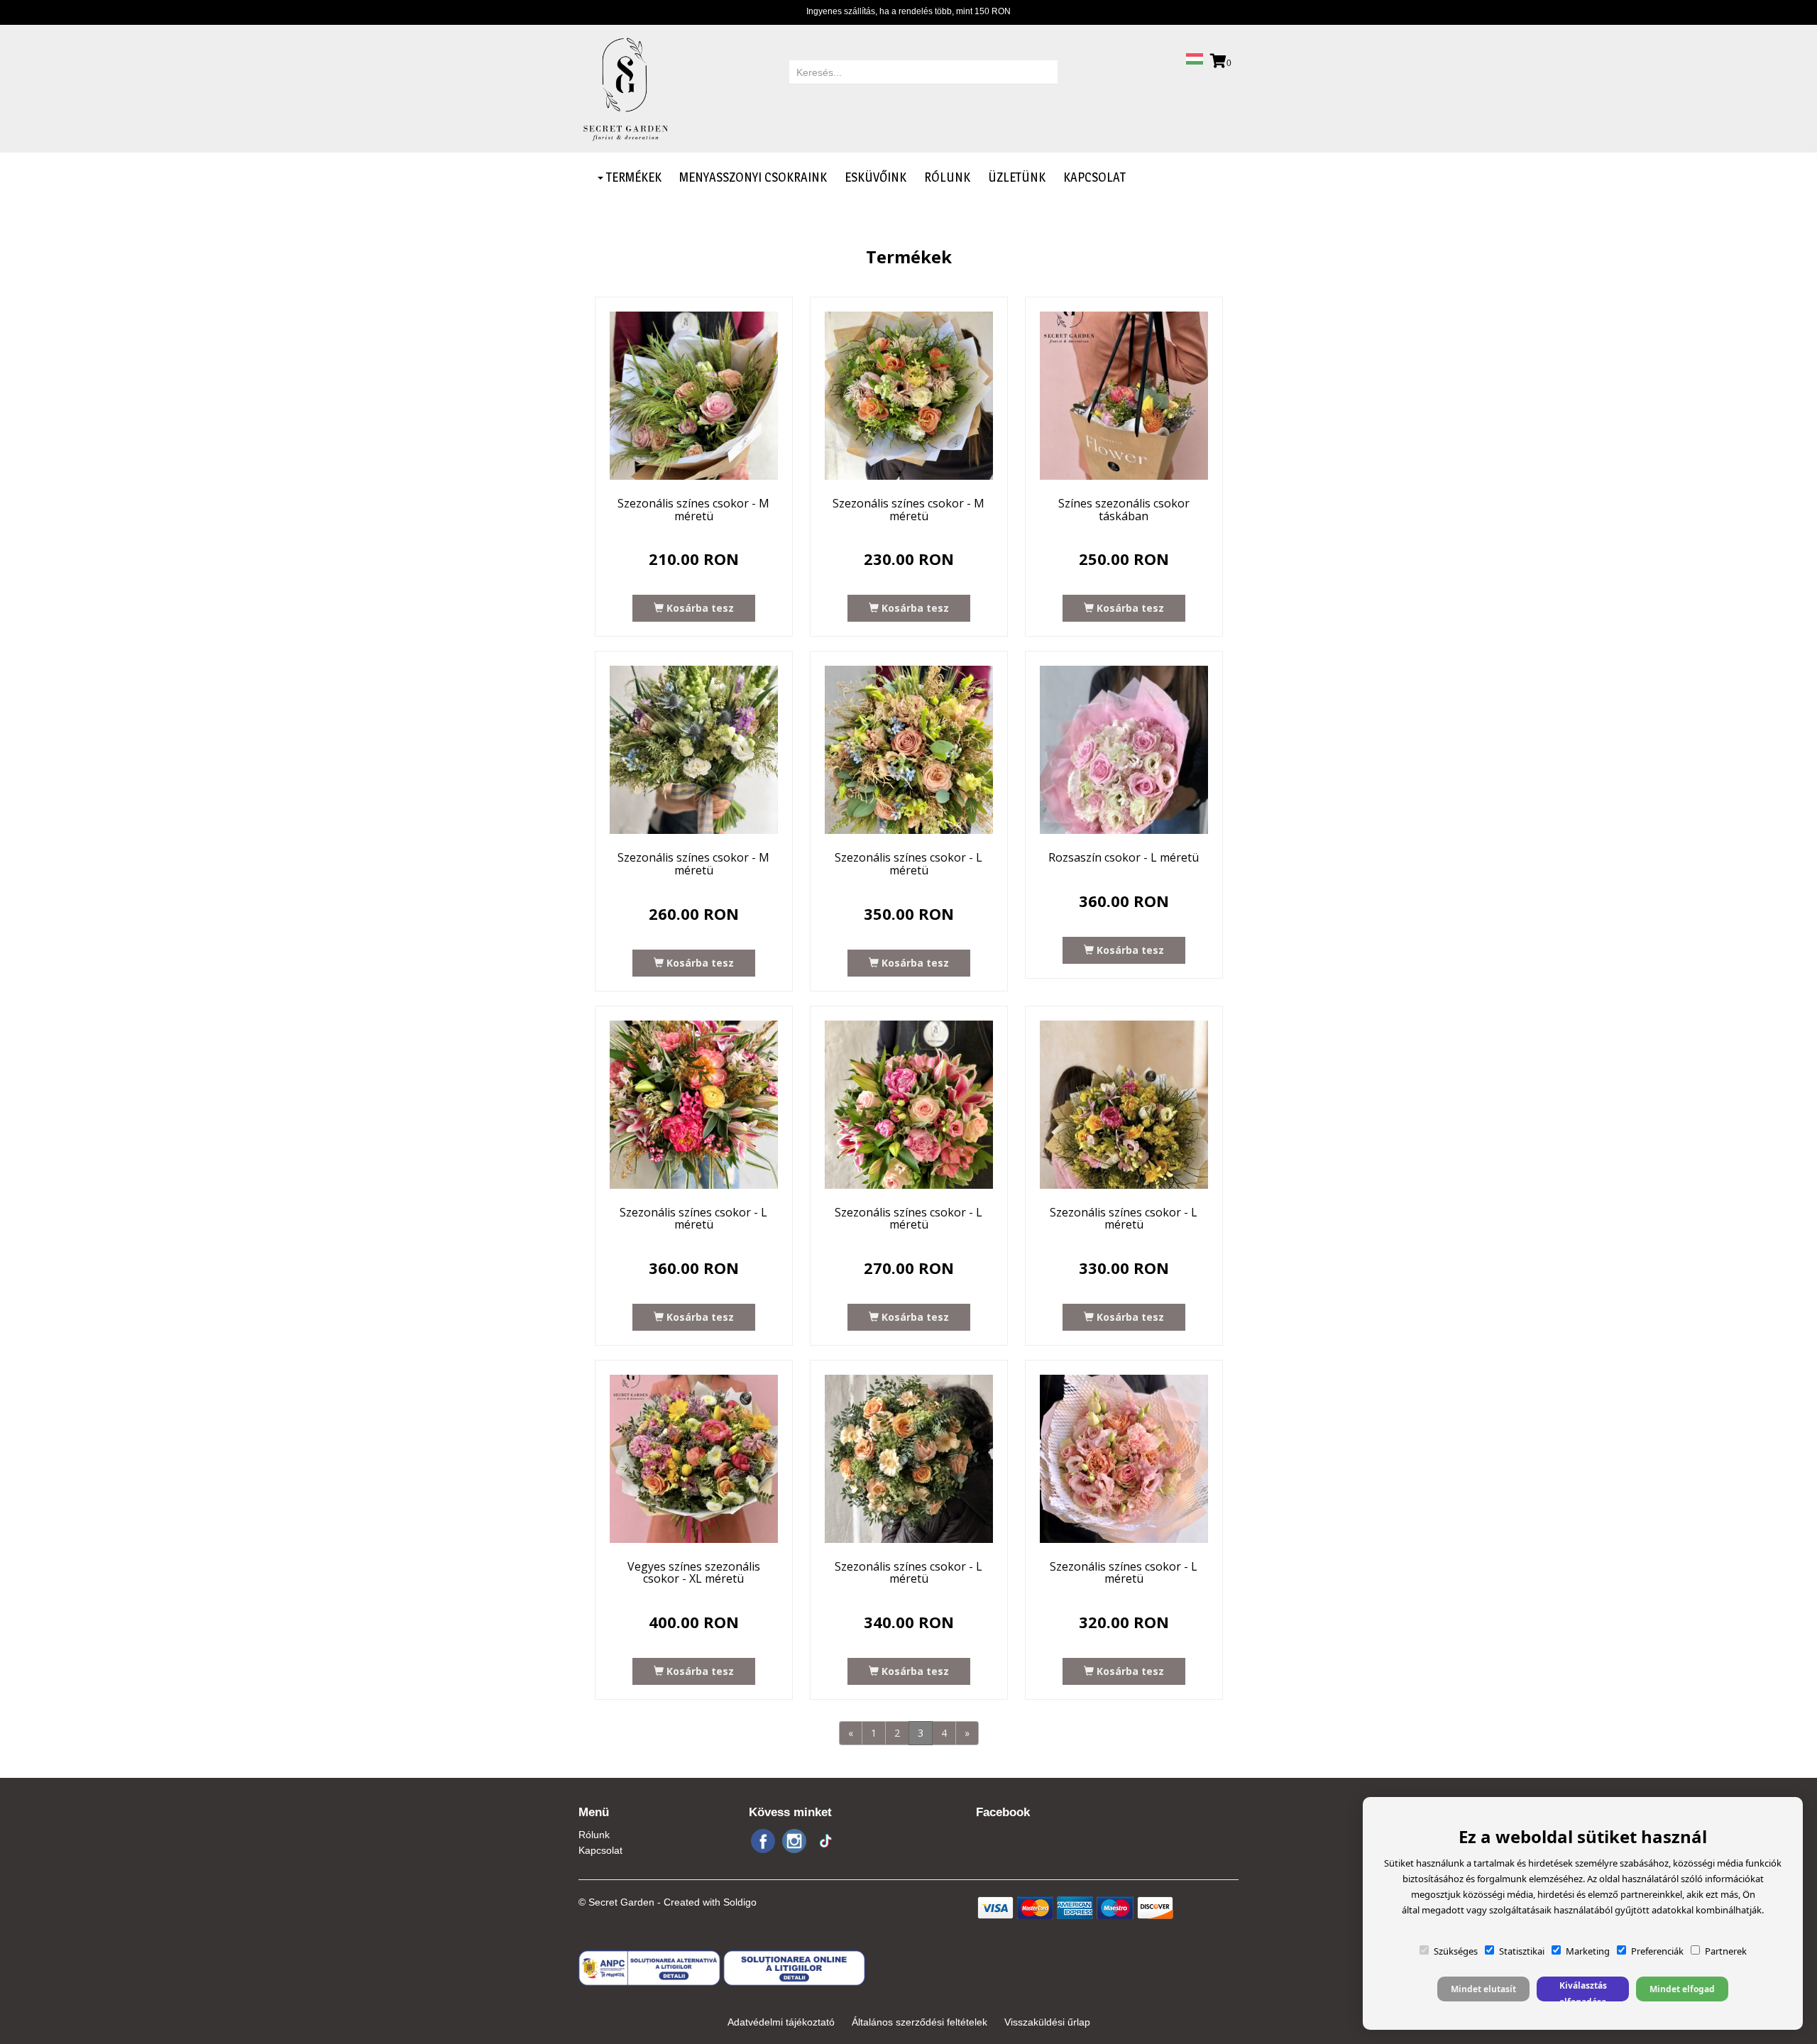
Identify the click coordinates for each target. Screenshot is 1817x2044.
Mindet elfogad (1682, 1989)
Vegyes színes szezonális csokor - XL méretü (694, 1573)
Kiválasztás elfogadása (1583, 1990)
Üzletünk (1017, 177)
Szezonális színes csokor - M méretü (693, 510)
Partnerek (1726, 1951)
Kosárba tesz (699, 608)
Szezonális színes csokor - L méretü (908, 864)
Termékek (632, 177)
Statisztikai (1522, 1951)
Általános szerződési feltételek (920, 2022)
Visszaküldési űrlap (1047, 2022)
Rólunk (947, 177)
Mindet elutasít (1483, 1989)
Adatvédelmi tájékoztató (781, 2022)
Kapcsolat (1094, 177)
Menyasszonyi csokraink (753, 177)
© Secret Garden (616, 1902)
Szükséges (1456, 1951)
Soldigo (740, 1902)
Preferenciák (1657, 1951)
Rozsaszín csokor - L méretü (1124, 857)
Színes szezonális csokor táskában (1124, 510)
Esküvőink (875, 177)
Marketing (1588, 1951)
